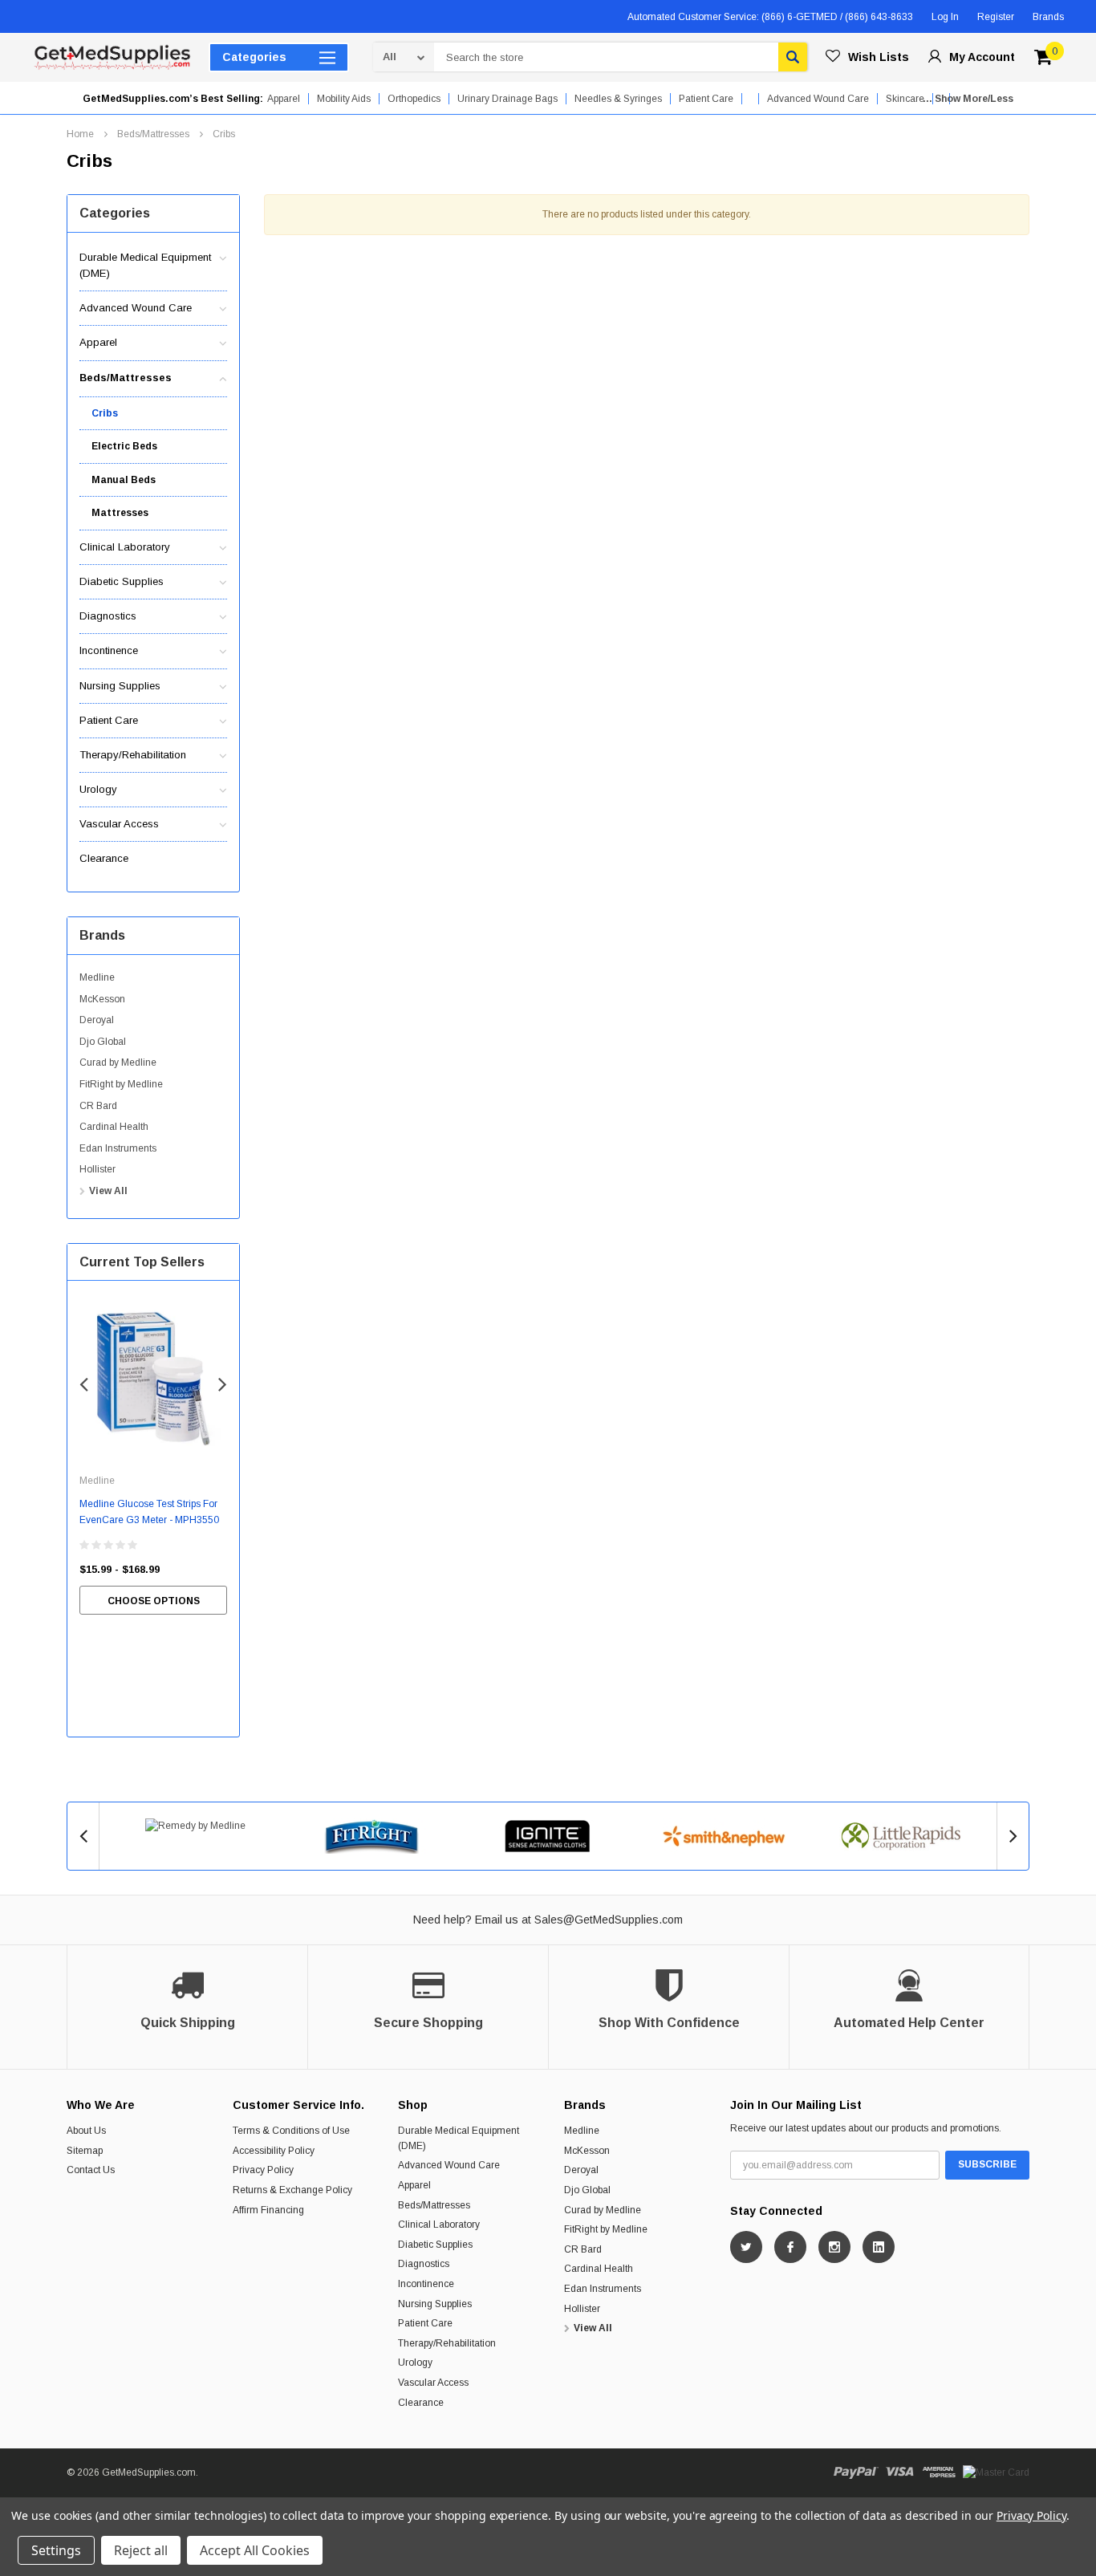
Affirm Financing (268, 2210)
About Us (86, 2131)
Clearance (104, 858)
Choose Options (154, 1601)
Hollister (97, 1169)
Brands (1048, 17)
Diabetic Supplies (122, 581)
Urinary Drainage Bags (507, 99)
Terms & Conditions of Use (291, 2131)
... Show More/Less (968, 99)
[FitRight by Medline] (372, 1836)
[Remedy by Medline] (196, 1826)
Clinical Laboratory (125, 547)
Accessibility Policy (274, 2151)
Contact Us (91, 2170)
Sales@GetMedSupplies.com (609, 1920)
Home (80, 134)
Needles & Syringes (618, 99)
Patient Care (706, 99)
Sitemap (85, 2151)
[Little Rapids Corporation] (900, 1836)
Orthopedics (414, 99)
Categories (254, 57)
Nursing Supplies (120, 686)
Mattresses (120, 513)
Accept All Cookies (255, 2550)
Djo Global (103, 1042)
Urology (98, 789)
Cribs (224, 134)
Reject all (141, 2550)
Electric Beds (124, 446)
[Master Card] (996, 2472)
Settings (56, 2550)
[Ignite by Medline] (548, 1836)
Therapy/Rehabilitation (133, 755)
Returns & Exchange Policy (292, 2190)
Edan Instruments (118, 1148)
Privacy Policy (263, 2170)
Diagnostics (108, 616)
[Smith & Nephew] (725, 1836)
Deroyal (97, 1020)
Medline (97, 977)
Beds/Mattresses (153, 134)
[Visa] (900, 2472)
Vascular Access (119, 824)
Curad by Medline (118, 1062)
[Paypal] (856, 2472)
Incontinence (109, 650)
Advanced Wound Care (136, 308)
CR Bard (98, 1106)
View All (108, 1191)
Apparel (284, 99)
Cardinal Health (114, 1127)
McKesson (102, 999)
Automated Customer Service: (770, 17)
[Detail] (34, 17)
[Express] (939, 2472)
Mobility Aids (344, 99)
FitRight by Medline (121, 1084)
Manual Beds (124, 480)
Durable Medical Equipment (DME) (145, 265)
